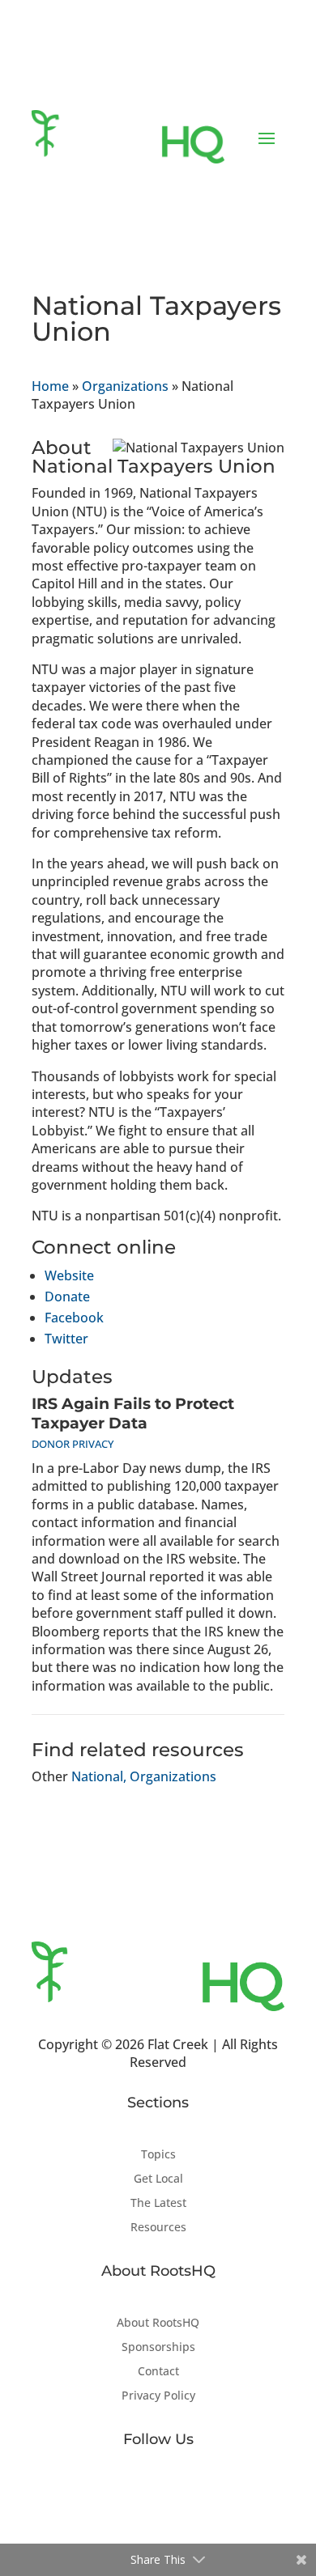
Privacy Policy (158, 2396)
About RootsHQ (158, 2323)
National (97, 1776)
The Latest (158, 2204)
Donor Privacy (73, 1444)
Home (50, 386)
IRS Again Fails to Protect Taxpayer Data (133, 1414)
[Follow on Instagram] (190, 2492)
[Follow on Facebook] (126, 2492)
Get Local (158, 2179)
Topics (158, 2155)
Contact (158, 2372)
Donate (67, 1296)
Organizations (125, 386)
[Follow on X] (158, 2492)
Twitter (66, 1339)
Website (69, 1275)
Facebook (74, 1318)
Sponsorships (158, 2348)
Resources (158, 2228)
